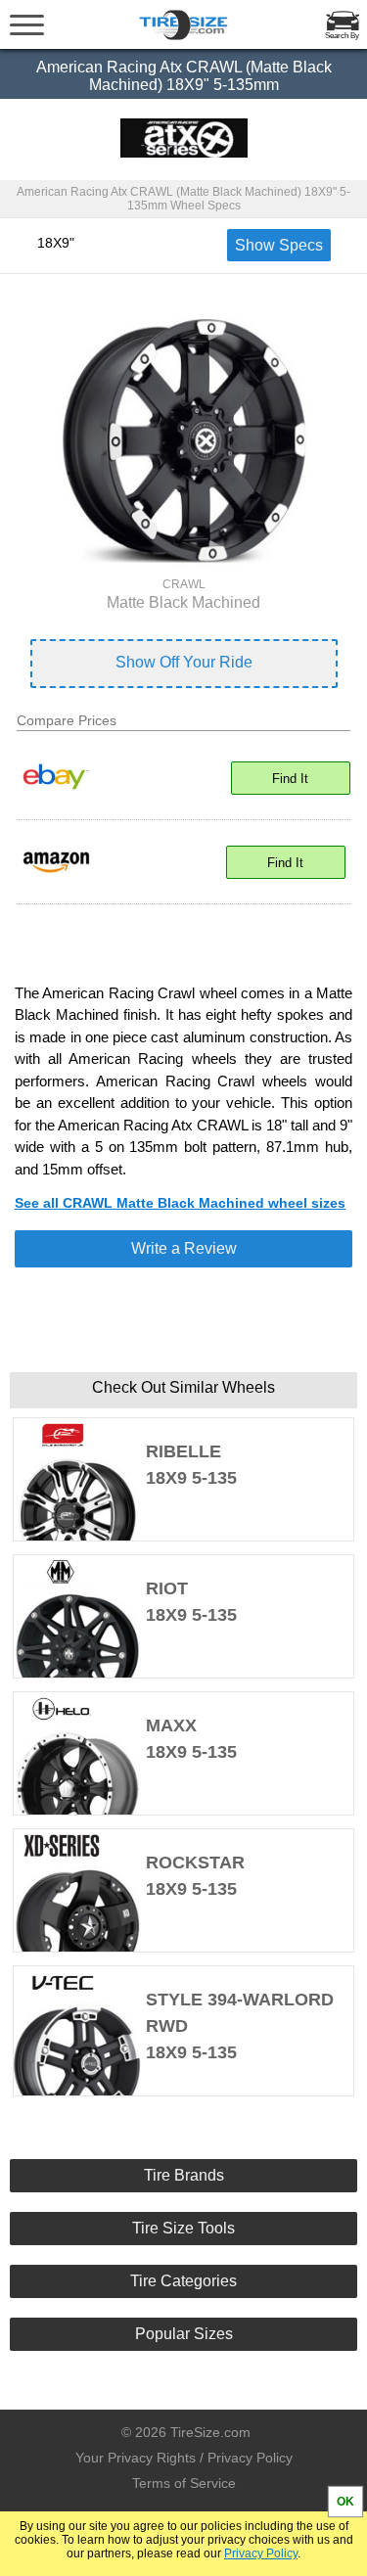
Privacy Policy (261, 2553)
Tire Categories (183, 2281)
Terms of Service (184, 2483)
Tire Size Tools (183, 2228)
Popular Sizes (184, 2334)
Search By (342, 36)
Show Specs (279, 245)
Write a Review (184, 1248)
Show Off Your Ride (184, 662)
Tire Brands (184, 2175)
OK (345, 2502)
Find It (290, 779)
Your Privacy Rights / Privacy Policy (184, 2458)
